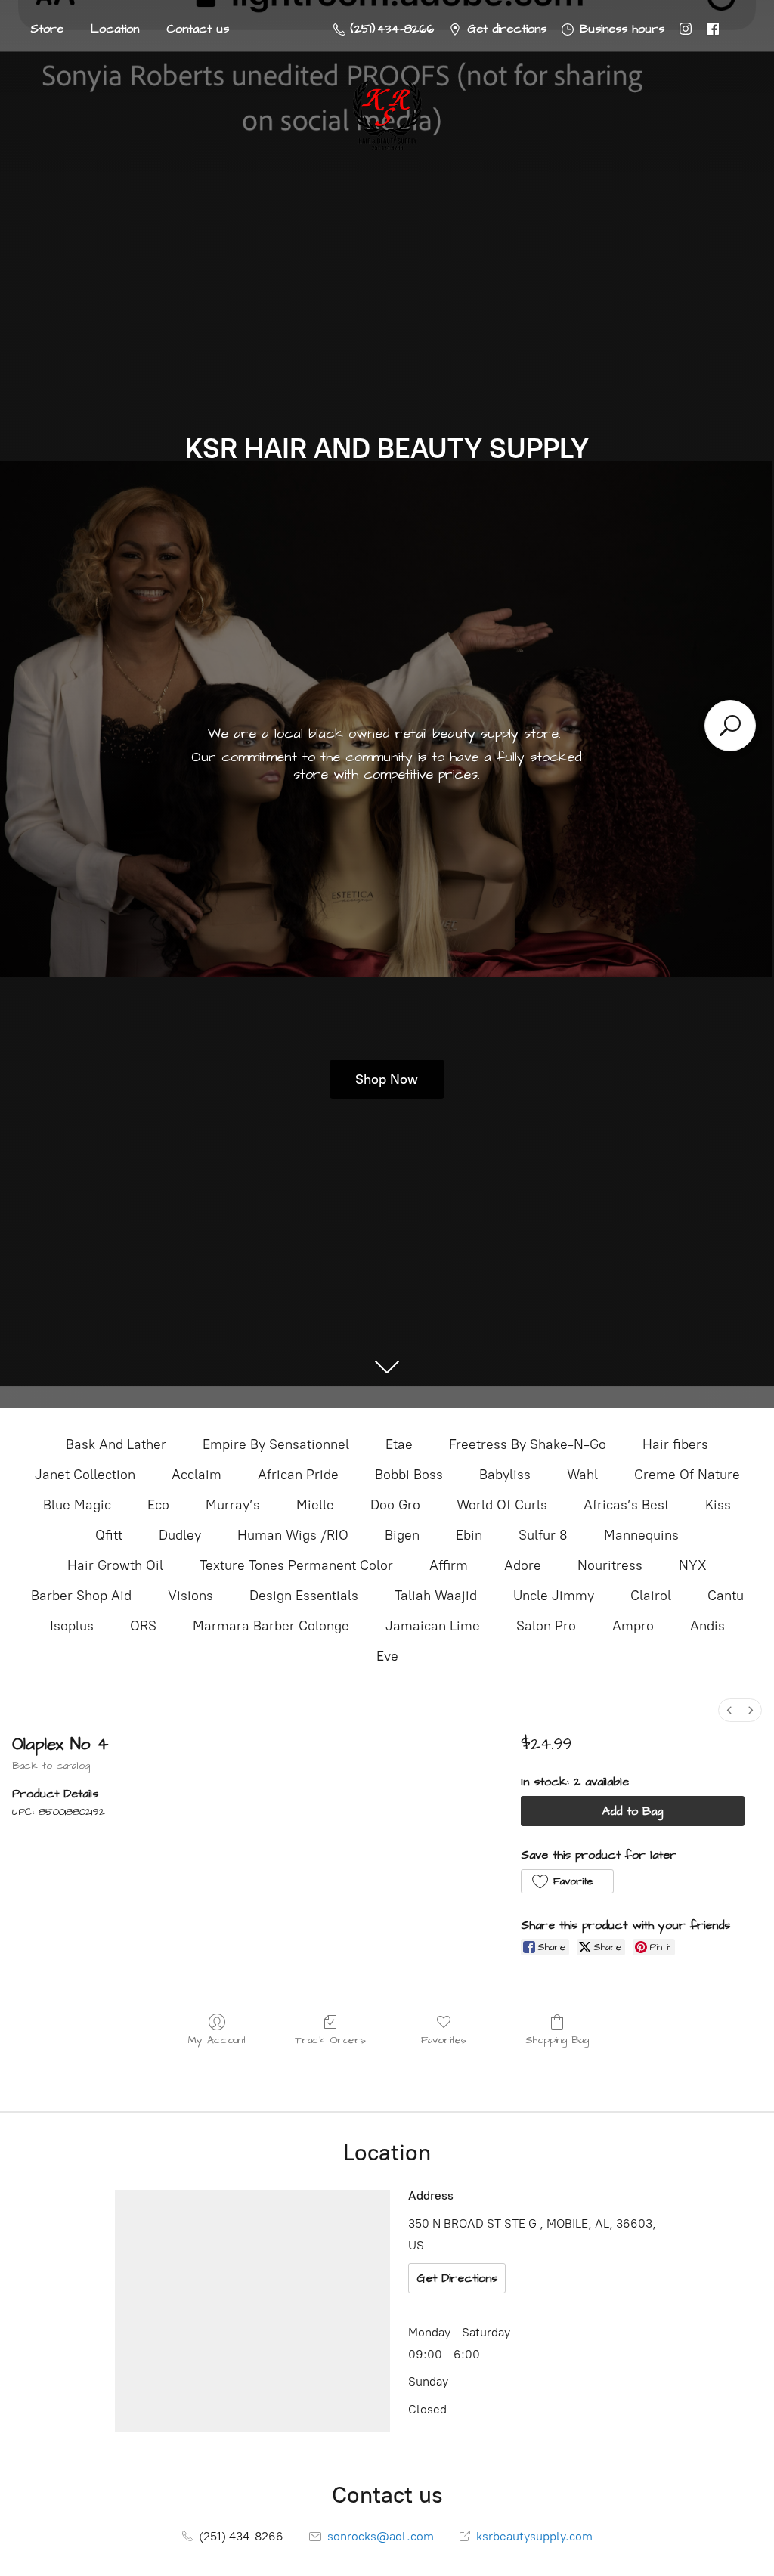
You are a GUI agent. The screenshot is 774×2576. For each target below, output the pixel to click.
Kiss (718, 1505)
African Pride (298, 1475)
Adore (523, 1565)
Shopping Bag (557, 2040)
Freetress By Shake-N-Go (528, 1444)
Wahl (582, 1475)
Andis (707, 1626)
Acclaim (197, 1475)
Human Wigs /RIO (293, 1535)
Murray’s (233, 1505)
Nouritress (610, 1565)
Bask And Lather (116, 1444)
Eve (387, 1656)
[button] (567, 1881)
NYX (693, 1565)
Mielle (315, 1505)
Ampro (633, 1626)
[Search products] (730, 726)
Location (115, 29)
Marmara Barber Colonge (271, 1626)
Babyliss (505, 1475)
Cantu (726, 1596)
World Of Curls (502, 1505)
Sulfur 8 (543, 1535)
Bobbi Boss (409, 1475)
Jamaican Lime (433, 1626)
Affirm (449, 1565)
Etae (399, 1444)
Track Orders (330, 2040)
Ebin (469, 1535)
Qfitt (109, 1535)
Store (47, 29)
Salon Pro (546, 1626)
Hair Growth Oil (115, 1565)
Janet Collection (85, 1475)
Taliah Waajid (436, 1596)
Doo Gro (395, 1505)
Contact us (198, 29)
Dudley (180, 1535)
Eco (158, 1505)
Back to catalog (51, 1766)
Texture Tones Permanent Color (296, 1565)
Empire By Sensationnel (276, 1444)
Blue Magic (77, 1505)
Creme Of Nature (687, 1475)
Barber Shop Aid (81, 1596)
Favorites (444, 2040)
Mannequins (641, 1535)
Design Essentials (304, 1596)
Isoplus (72, 1626)
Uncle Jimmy (554, 1596)
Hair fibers (675, 1444)
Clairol (651, 1596)
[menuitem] (729, 1710)
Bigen (402, 1535)
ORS (143, 1626)
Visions (190, 1596)
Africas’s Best (626, 1505)
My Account (217, 2040)
